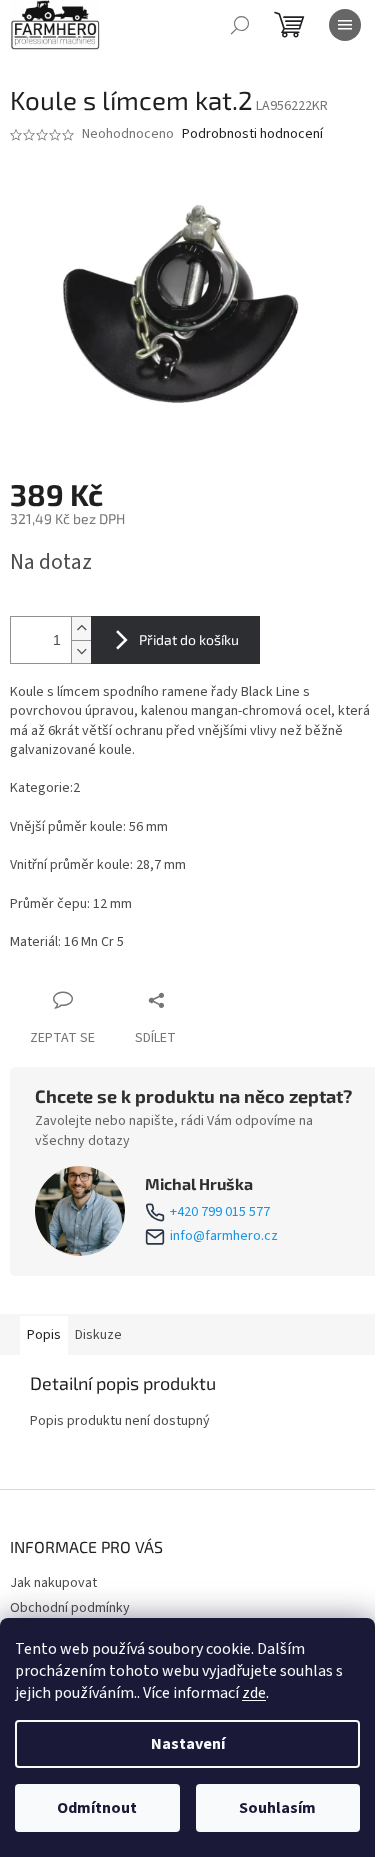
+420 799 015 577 (220, 1212)
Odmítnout (97, 1808)
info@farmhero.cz (224, 1236)
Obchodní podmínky (70, 1608)
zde (254, 1693)
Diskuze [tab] (98, 1335)
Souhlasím (277, 1808)
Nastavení (188, 1744)
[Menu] (345, 25)
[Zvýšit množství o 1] (81, 628)
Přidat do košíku (189, 639)
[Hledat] (240, 25)
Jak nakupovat (53, 1583)
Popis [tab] (44, 1335)
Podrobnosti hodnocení (252, 134)
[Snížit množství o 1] (81, 651)
